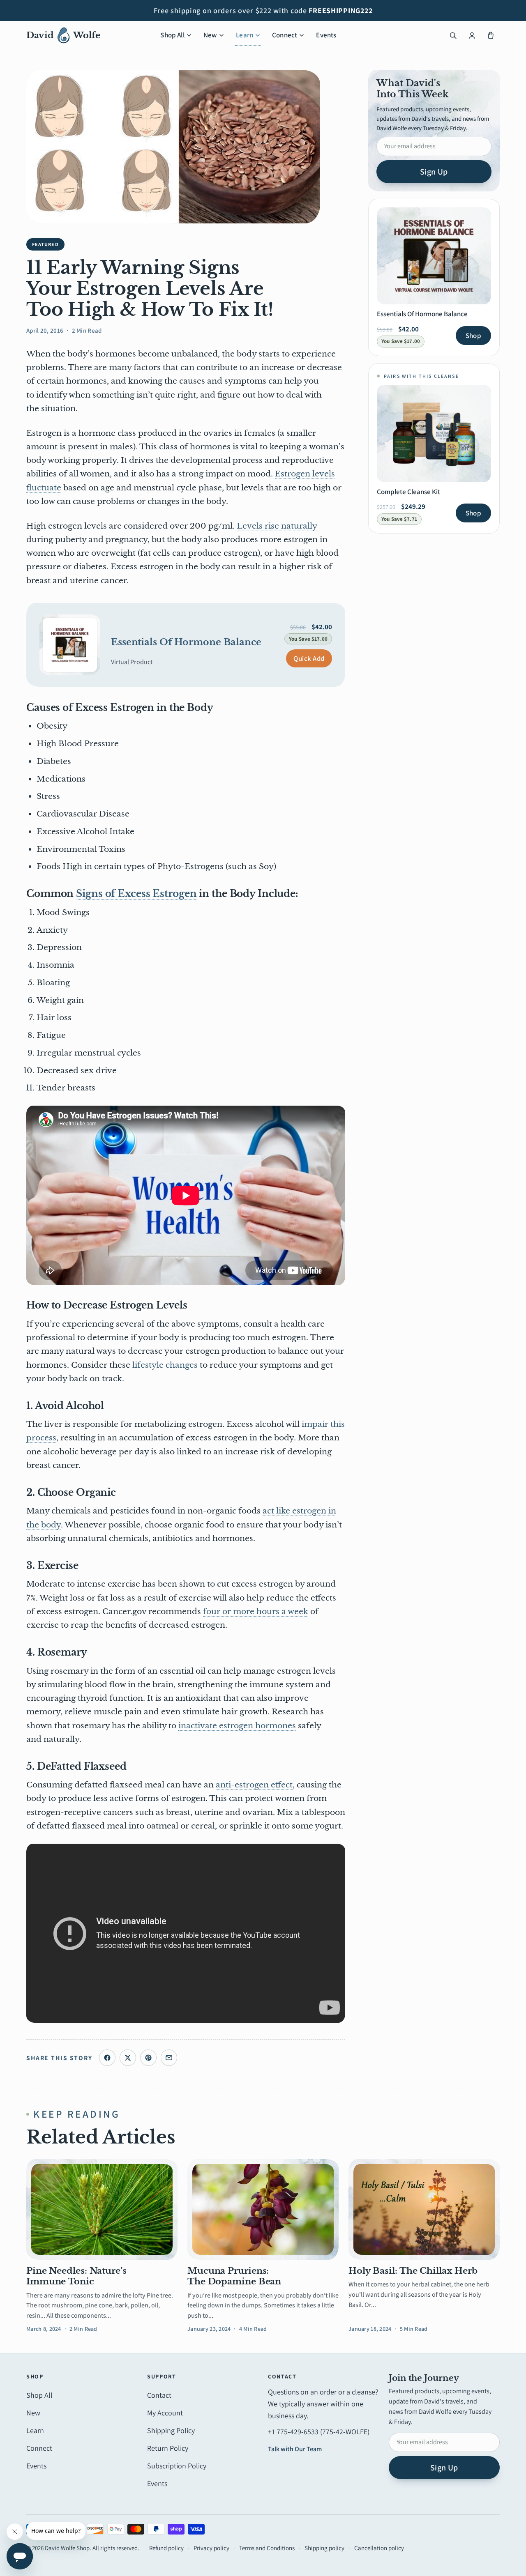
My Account (165, 2413)
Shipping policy (324, 2548)
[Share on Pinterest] (148, 2058)
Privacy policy (211, 2548)
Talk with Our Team (295, 2449)
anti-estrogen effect (254, 1785)
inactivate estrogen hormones (237, 1726)
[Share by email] (169, 2058)
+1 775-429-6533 (293, 2432)
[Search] (453, 35)
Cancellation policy (379, 2548)
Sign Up (434, 172)
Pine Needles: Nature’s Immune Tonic (76, 2276)
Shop (473, 336)
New (210, 35)
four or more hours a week (256, 1611)
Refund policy (166, 2548)
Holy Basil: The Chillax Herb (413, 2271)
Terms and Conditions (267, 2548)
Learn (245, 35)
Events (326, 35)
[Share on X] (128, 2058)
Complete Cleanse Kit (408, 492)
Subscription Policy (177, 2466)
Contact (159, 2395)
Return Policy (168, 2448)
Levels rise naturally (277, 526)
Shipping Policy (171, 2430)
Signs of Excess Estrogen (136, 894)
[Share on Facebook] (107, 2058)
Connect (285, 35)
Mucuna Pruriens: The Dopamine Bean (234, 2276)
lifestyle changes (165, 1365)
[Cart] (491, 35)
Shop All (172, 35)
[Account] (472, 35)
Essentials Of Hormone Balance (186, 642)
